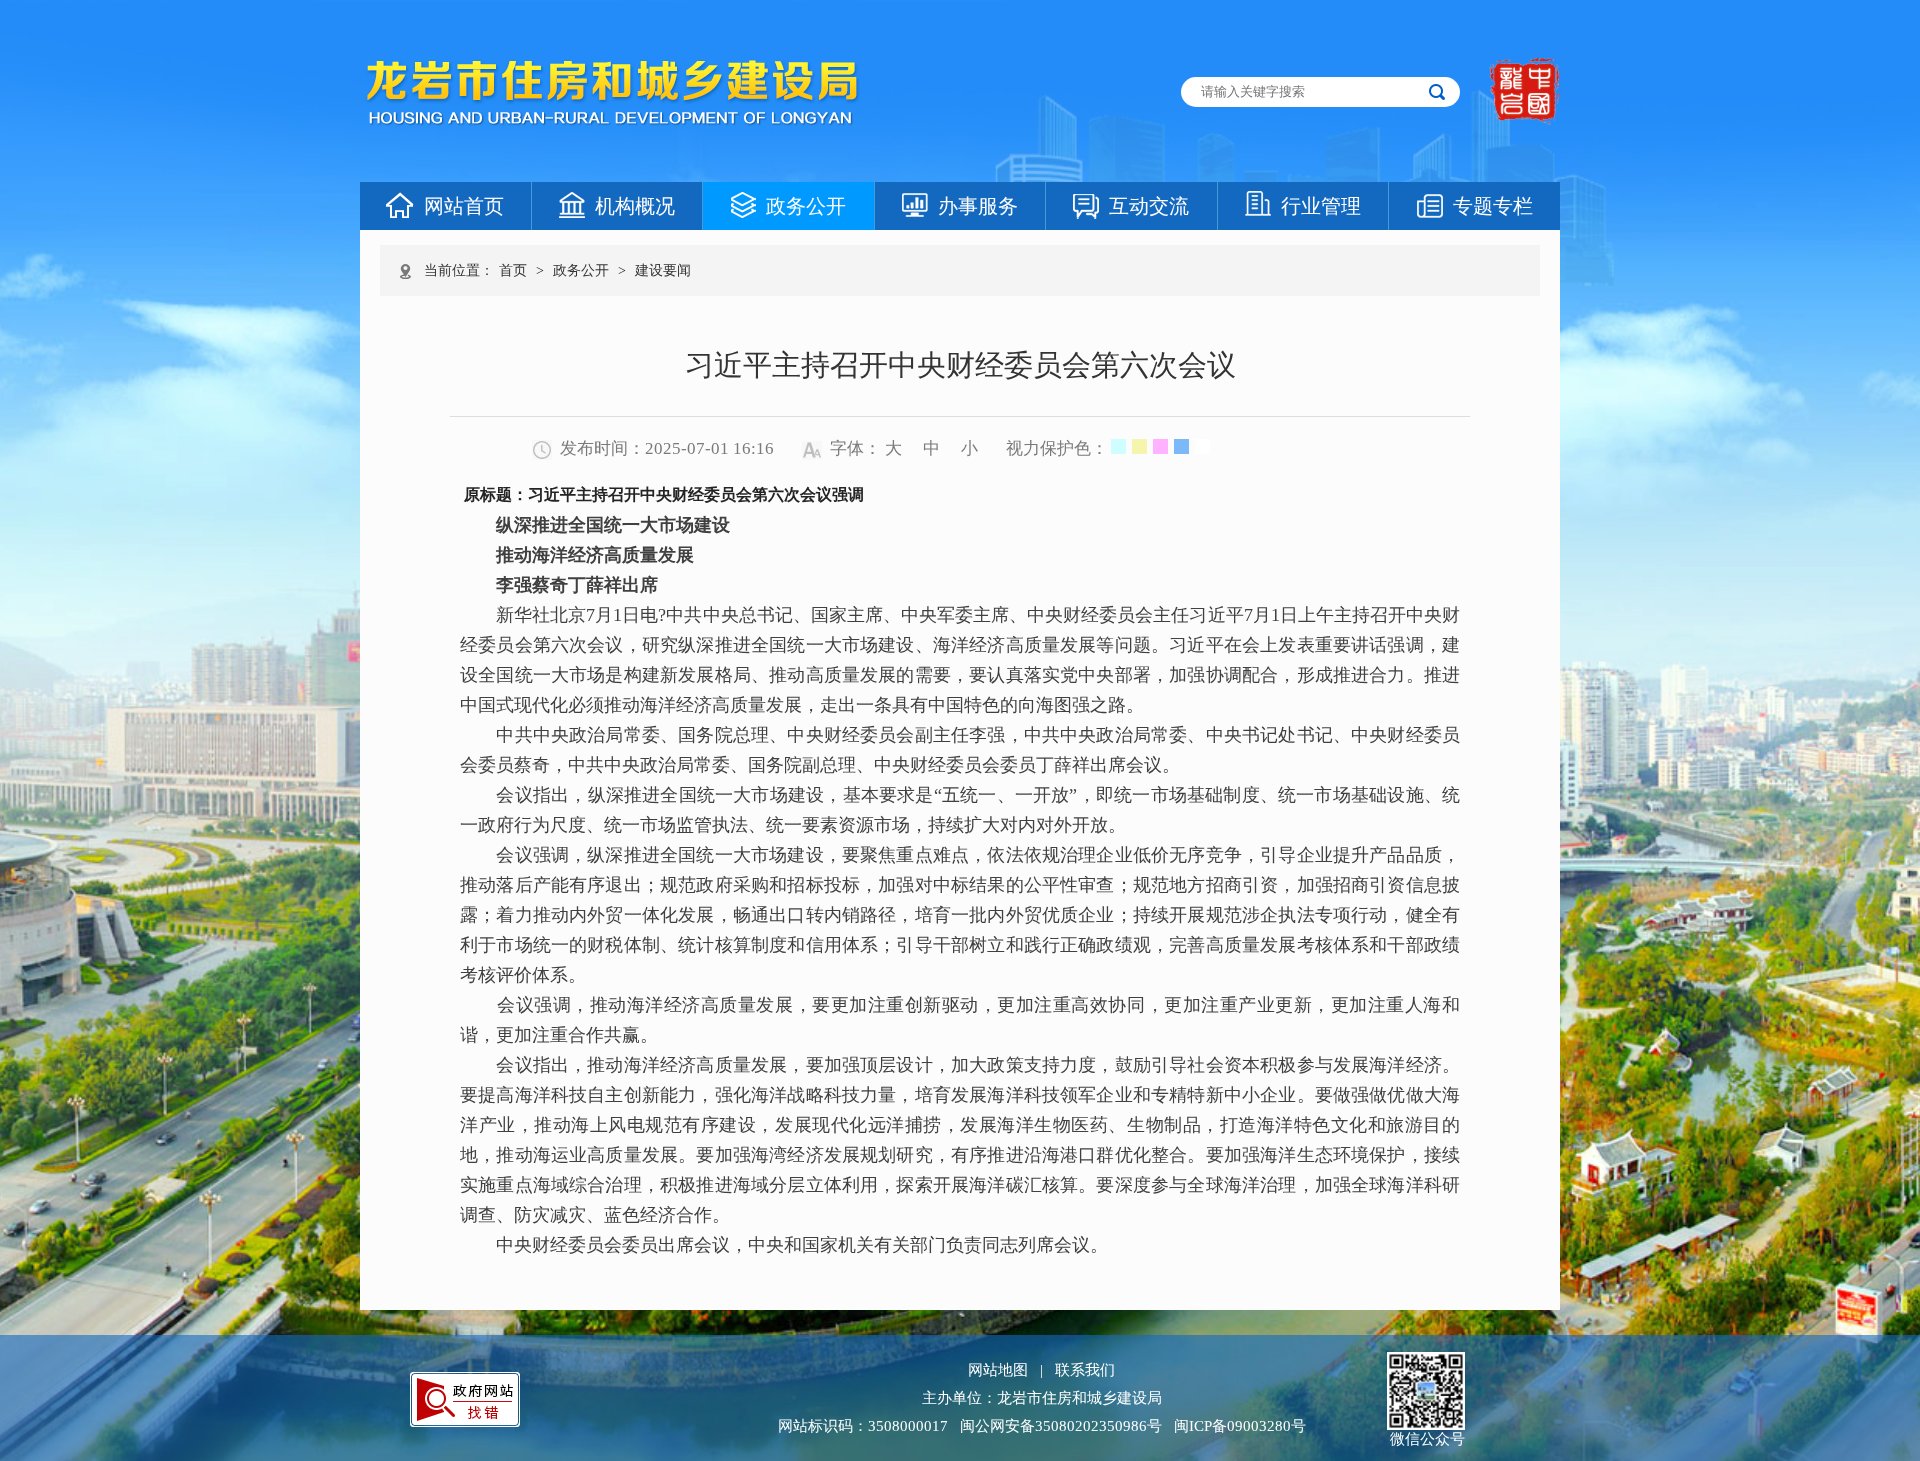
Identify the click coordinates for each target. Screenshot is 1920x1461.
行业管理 (1321, 206)
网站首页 (464, 206)
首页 (513, 270)
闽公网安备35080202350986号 (1061, 1426)
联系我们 (1085, 1370)
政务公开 (806, 206)
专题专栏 (1493, 206)
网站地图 (998, 1370)
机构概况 (635, 206)
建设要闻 (663, 270)
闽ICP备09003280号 (1240, 1426)
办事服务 (978, 206)
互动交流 (1149, 206)
